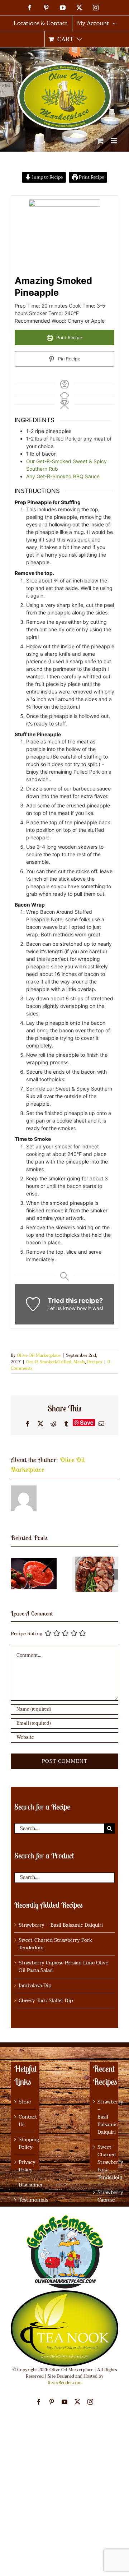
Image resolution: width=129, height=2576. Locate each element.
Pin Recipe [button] (68, 359)
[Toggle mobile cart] (100, 141)
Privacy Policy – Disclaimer (25, 2174)
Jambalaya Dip (35, 1985)
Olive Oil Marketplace (39, 1355)
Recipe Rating (27, 1634)
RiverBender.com (65, 2383)
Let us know (61, 1308)
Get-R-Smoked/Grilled (49, 1362)
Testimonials (25, 2200)
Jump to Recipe (47, 177)
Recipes (95, 1362)
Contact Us (25, 2121)
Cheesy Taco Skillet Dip (46, 2001)
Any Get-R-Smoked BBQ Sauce (63, 476)
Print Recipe (91, 177)
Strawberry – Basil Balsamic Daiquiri (61, 1925)
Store (25, 2102)
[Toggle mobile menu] (114, 141)
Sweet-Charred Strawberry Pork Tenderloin (55, 1944)
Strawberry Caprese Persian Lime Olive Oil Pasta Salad (63, 1967)
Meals (79, 1362)
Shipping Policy (25, 2143)
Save (87, 1423)
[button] (16, 1574)
